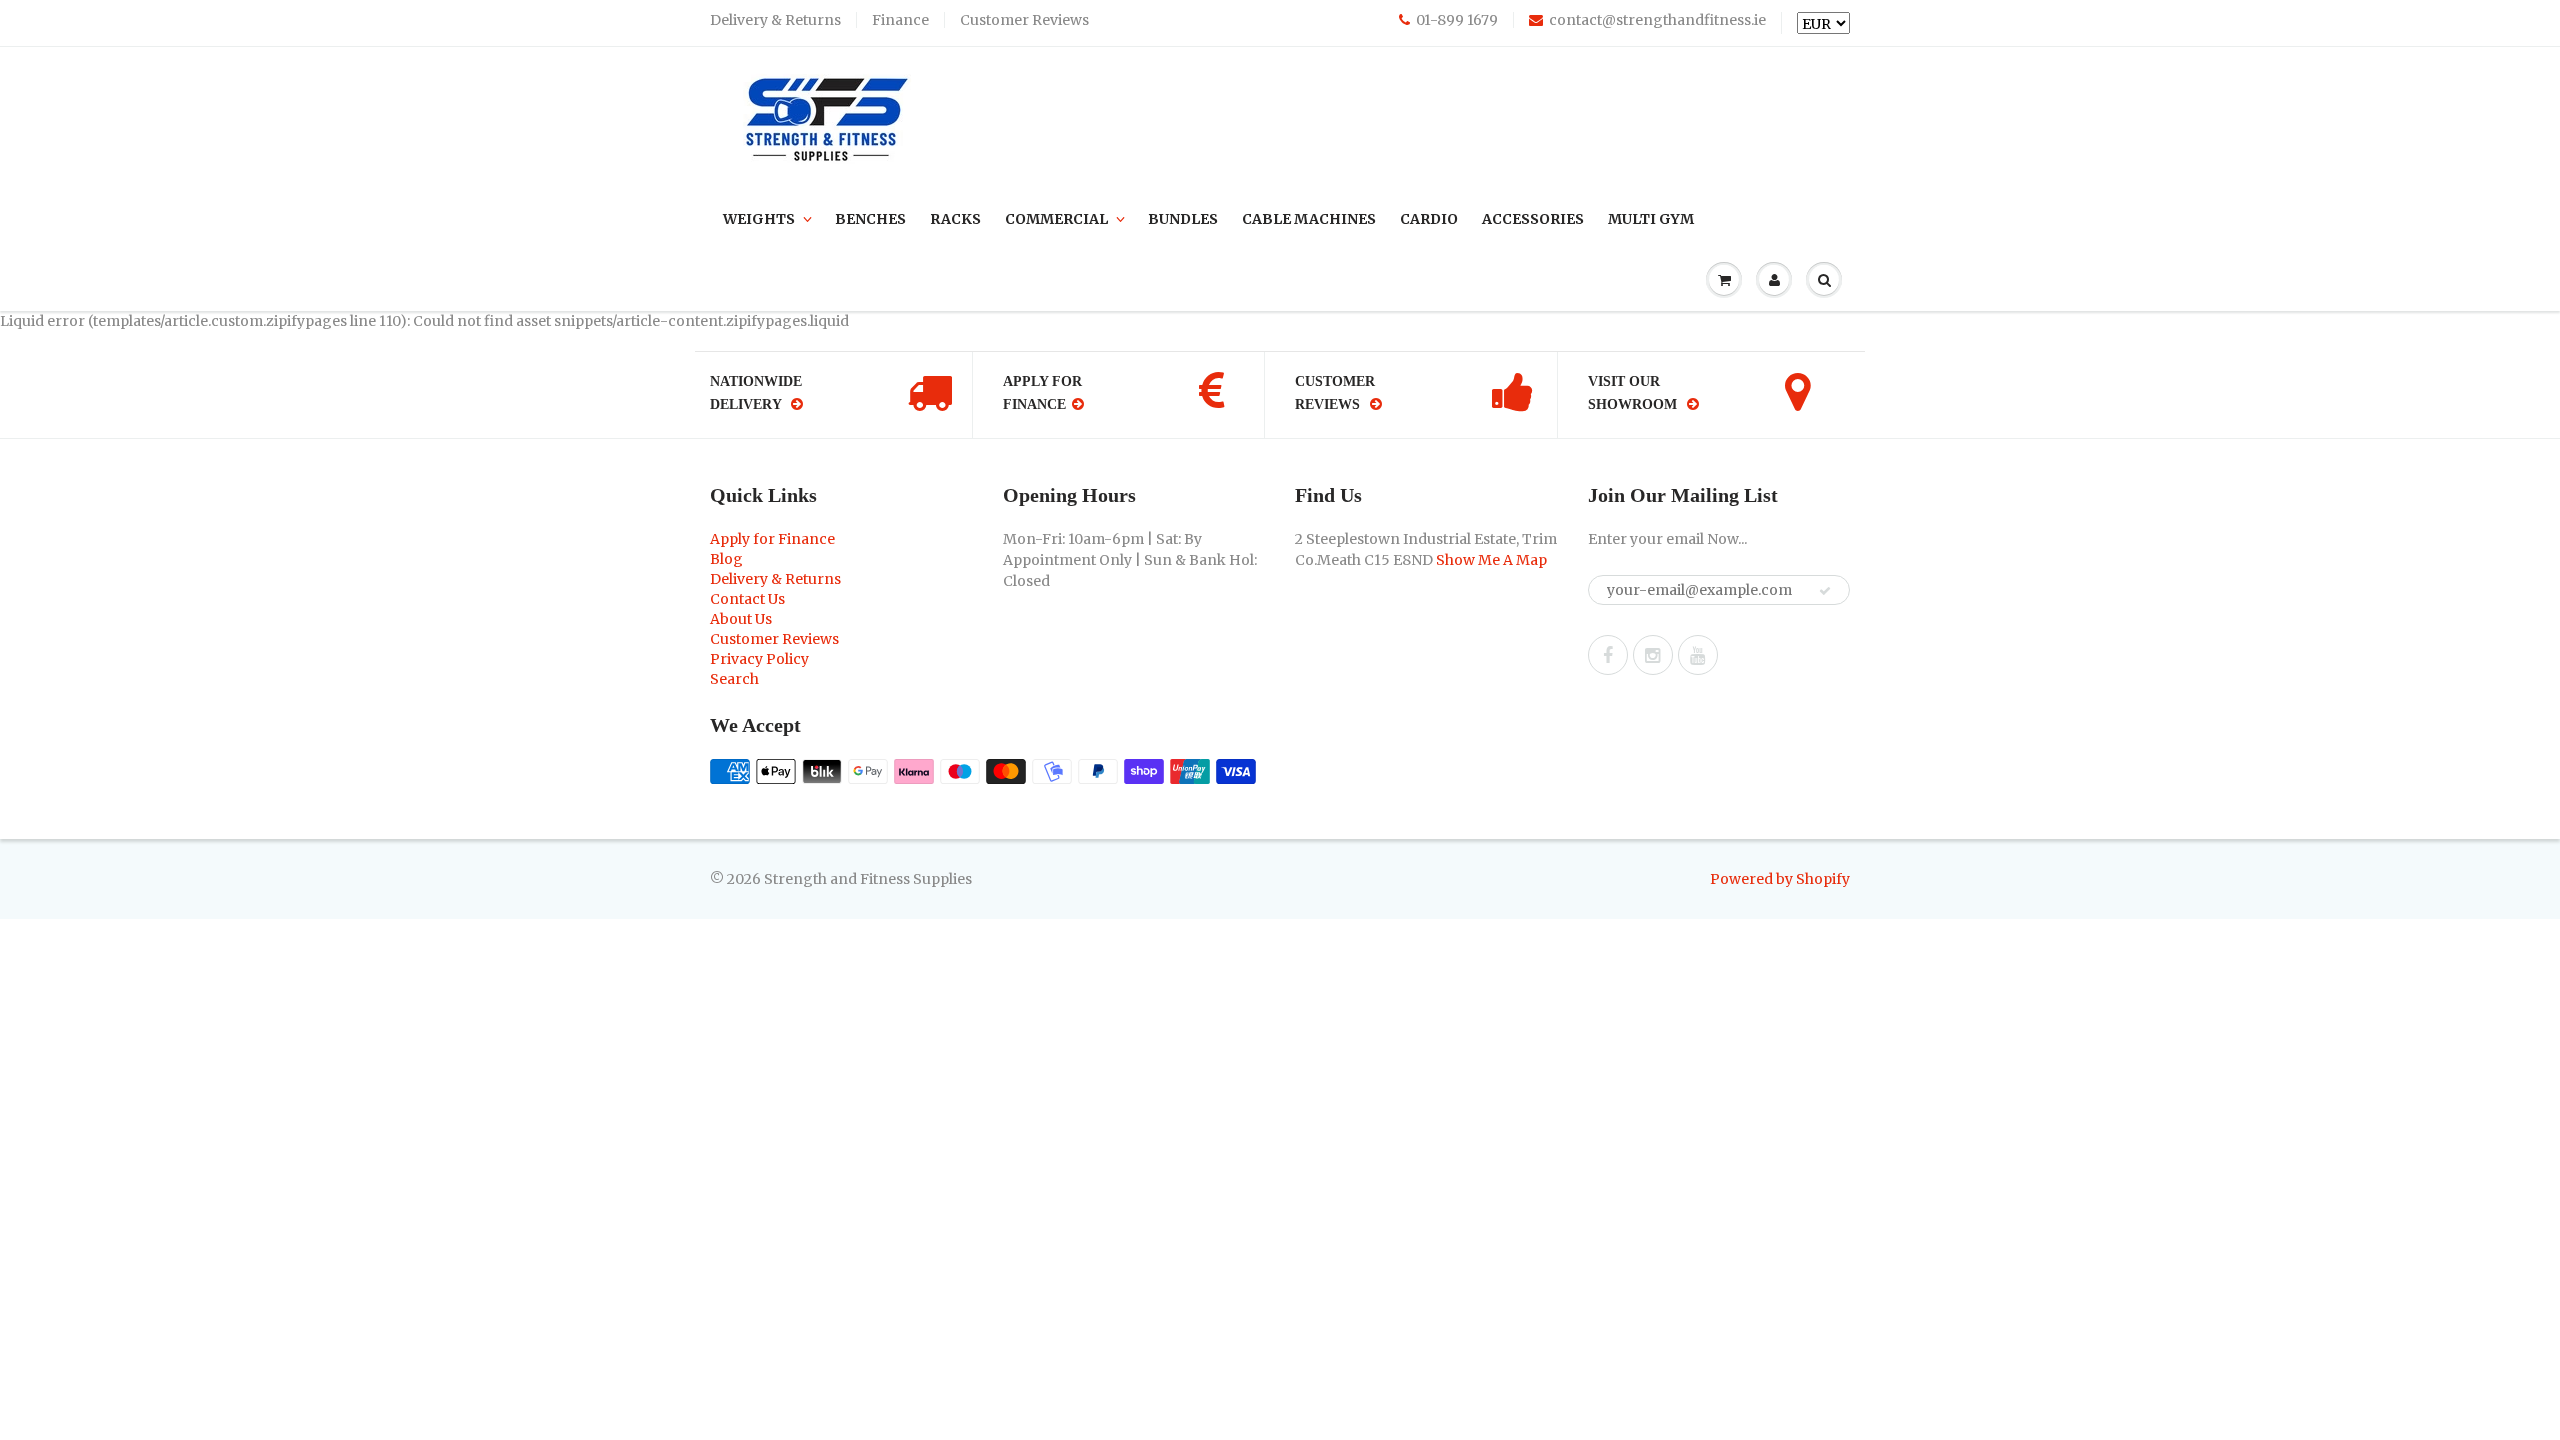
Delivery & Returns (775, 20)
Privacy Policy (759, 659)
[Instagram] (1653, 655)
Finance (900, 20)
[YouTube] (1698, 655)
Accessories (1533, 219)
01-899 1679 (1457, 20)
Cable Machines (1309, 219)
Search (734, 679)
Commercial (1056, 219)
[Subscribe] (1825, 591)
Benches (870, 219)
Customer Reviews (1024, 20)
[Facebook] (1608, 655)
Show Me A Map (1491, 560)
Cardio (1429, 219)
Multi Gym (1651, 219)
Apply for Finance (772, 539)
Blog (726, 559)
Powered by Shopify (1780, 879)
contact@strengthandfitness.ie (1657, 20)
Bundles (1183, 219)
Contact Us (747, 599)
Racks (955, 219)
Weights (759, 219)
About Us (741, 619)
